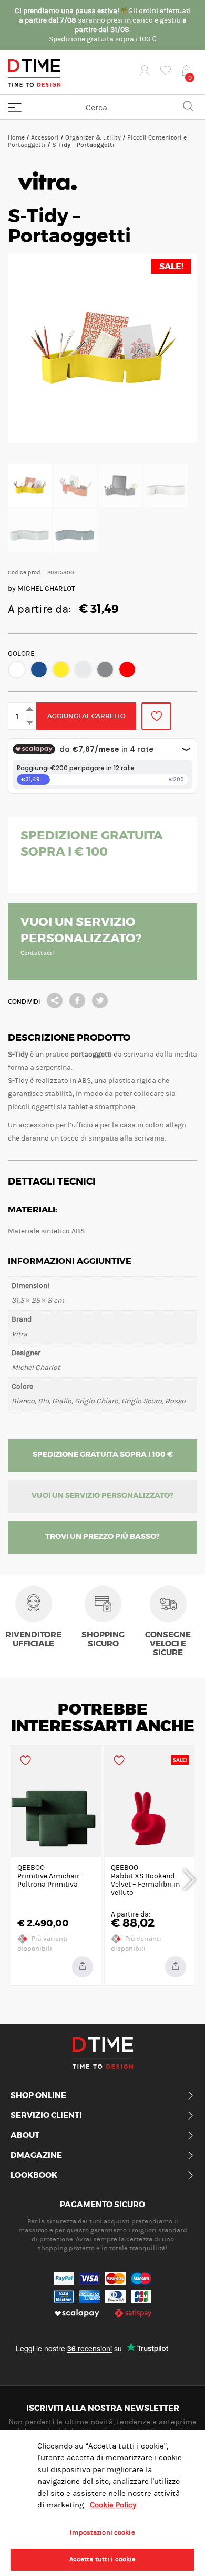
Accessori (45, 137)
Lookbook (34, 2176)
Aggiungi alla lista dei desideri (156, 716)
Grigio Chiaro (83, 669)
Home (16, 137)
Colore (21, 654)
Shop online (38, 2096)
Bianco (17, 669)
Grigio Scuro (105, 669)
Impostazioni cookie (102, 2532)
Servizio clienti (46, 2116)
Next (189, 1878)
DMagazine (36, 2156)
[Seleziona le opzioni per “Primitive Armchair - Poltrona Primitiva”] (83, 1967)
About (25, 2136)
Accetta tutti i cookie (103, 2559)
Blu (39, 669)
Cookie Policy (113, 2505)
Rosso (127, 669)
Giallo (61, 669)
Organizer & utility (93, 137)
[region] (102, 2503)
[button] (17, 669)
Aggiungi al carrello (86, 716)
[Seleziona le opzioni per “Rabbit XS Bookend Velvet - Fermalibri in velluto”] (176, 1967)
